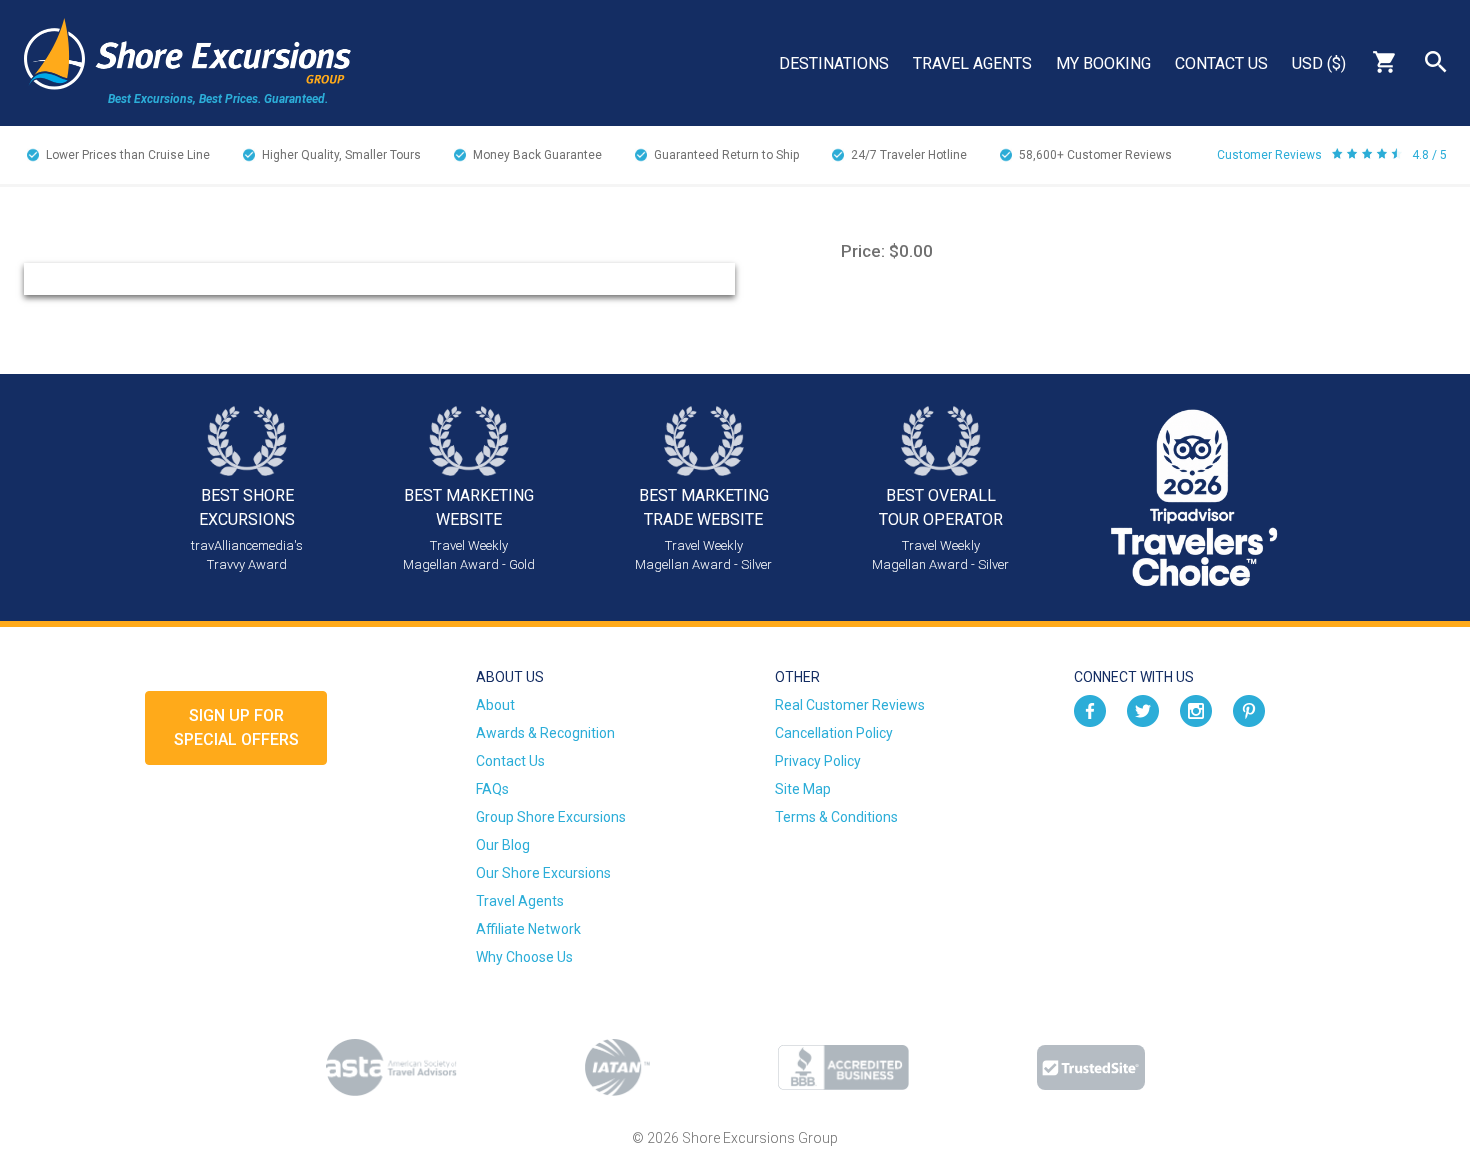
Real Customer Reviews (850, 705)
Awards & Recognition (545, 733)
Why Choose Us (524, 957)
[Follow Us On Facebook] (1090, 710)
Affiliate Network (528, 929)
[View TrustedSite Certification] (1091, 1067)
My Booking (1103, 63)
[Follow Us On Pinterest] (1249, 710)
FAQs (492, 789)
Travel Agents (972, 63)
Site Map (803, 789)
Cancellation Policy (834, 733)
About (495, 705)
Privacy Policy (818, 761)
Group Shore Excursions (551, 817)
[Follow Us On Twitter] (1143, 710)
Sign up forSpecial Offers (236, 727)
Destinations (834, 63)
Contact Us (1221, 63)
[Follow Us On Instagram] (1196, 710)
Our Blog (503, 845)
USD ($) (1319, 63)
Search (1436, 62)
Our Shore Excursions (543, 873)
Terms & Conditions (836, 817)
